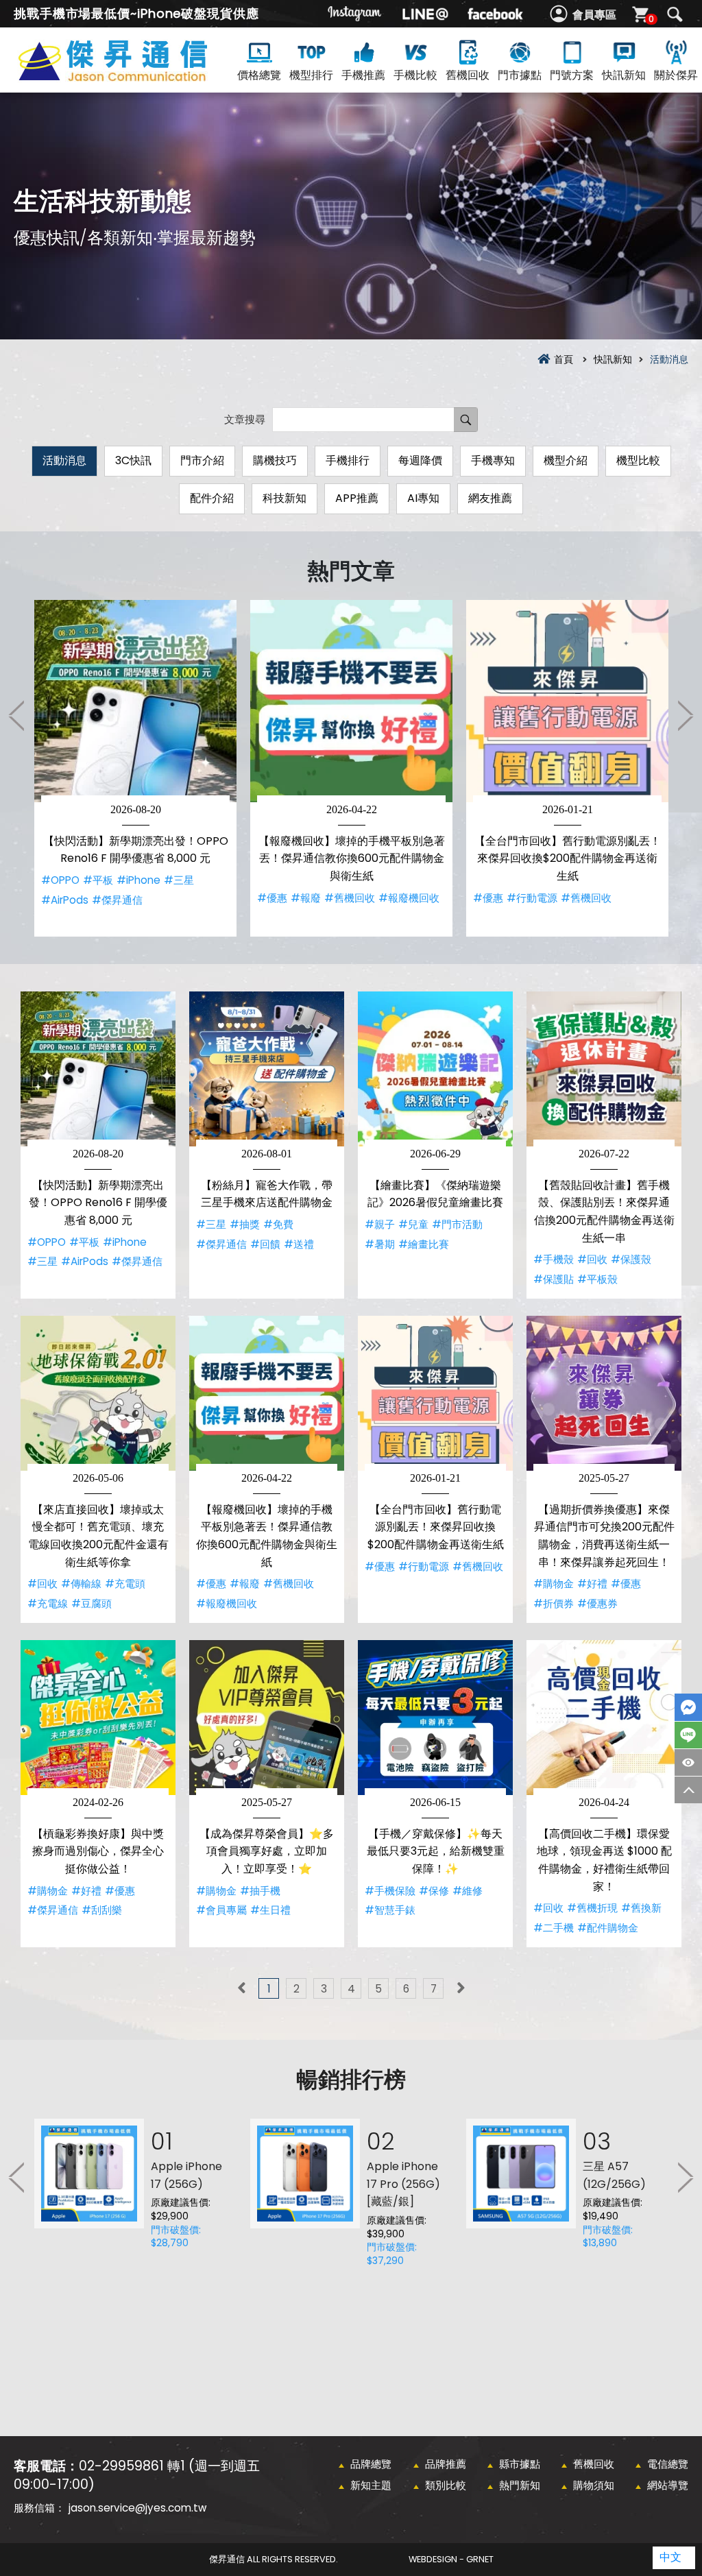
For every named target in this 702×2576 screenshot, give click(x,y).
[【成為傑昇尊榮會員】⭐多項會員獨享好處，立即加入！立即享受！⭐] (267, 1718)
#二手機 (554, 1928)
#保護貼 (554, 1279)
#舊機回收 (350, 898)
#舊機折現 (592, 1908)
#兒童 (413, 1224)
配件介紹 (212, 498)
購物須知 (594, 2485)
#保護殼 (631, 1259)
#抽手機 (260, 1891)
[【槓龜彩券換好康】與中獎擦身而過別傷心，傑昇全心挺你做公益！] (98, 1718)
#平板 (98, 880)
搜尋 (675, 14)
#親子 (380, 1224)
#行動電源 (532, 898)
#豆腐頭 (92, 1603)
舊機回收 (468, 75)
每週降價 (420, 460)
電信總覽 (668, 2464)
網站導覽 (668, 2485)
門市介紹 (202, 460)
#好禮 (592, 1584)
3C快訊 (133, 460)
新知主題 (371, 2485)
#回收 (592, 1259)
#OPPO (60, 880)
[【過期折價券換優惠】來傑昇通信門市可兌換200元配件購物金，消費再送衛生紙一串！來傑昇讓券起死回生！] (604, 1393)
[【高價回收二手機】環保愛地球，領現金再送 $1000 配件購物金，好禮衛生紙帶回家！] (604, 1718)
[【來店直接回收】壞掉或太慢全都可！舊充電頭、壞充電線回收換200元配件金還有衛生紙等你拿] (98, 1393)
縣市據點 (520, 2464)
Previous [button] (17, 715)
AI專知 (423, 498)
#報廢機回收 (409, 898)
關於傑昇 (676, 75)
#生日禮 (270, 1910)
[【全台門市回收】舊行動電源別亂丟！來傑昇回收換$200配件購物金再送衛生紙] (567, 701)
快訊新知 (624, 75)
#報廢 (306, 898)
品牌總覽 (371, 2464)
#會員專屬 (221, 1910)
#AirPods (65, 900)
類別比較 (446, 2485)
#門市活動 (457, 1224)
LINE (688, 1735)
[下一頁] (461, 1988)
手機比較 (415, 75)
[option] (135, 768)
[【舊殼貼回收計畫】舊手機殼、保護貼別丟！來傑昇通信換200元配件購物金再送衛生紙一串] (604, 1069)
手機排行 (348, 460)
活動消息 (64, 460)
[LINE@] (425, 14)
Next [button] (685, 715)
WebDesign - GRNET (451, 2559)
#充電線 (48, 1603)
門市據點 (520, 75)
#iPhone (138, 880)
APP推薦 (357, 498)
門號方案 (572, 75)
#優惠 (272, 898)
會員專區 (594, 15)
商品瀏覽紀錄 (688, 1762)
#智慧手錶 (390, 1910)
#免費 (278, 1224)
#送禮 (299, 1244)
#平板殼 (597, 1279)
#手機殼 (554, 1259)
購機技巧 (275, 460)
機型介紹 (566, 460)
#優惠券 (597, 1603)
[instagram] (355, 14)
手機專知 (493, 460)
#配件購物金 (608, 1928)
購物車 (651, 19)
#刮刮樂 (102, 1910)
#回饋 (265, 1244)
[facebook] (495, 14)
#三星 (179, 880)
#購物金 (554, 1584)
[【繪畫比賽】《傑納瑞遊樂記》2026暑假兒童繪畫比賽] (435, 1069)
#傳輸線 (81, 1584)
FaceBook (688, 1707)
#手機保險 (390, 1891)
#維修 (468, 1891)
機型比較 (638, 460)
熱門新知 (520, 2485)
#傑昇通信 (117, 900)
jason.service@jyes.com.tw (137, 2508)
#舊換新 (641, 1908)
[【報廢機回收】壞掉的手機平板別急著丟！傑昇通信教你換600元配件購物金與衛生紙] (351, 701)
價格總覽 (259, 75)
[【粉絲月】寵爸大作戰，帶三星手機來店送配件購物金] (267, 1069)
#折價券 (554, 1603)
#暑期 (380, 1244)
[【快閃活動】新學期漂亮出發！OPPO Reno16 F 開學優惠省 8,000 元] (135, 701)
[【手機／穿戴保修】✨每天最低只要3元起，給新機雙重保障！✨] (435, 1718)
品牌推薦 (446, 2464)
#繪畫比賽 (424, 1244)
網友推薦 (490, 498)
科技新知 (285, 498)
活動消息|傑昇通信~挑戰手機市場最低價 (137, 76)
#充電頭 (125, 1584)
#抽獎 (245, 1224)
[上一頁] (241, 1988)
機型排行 (311, 75)
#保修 (434, 1891)
